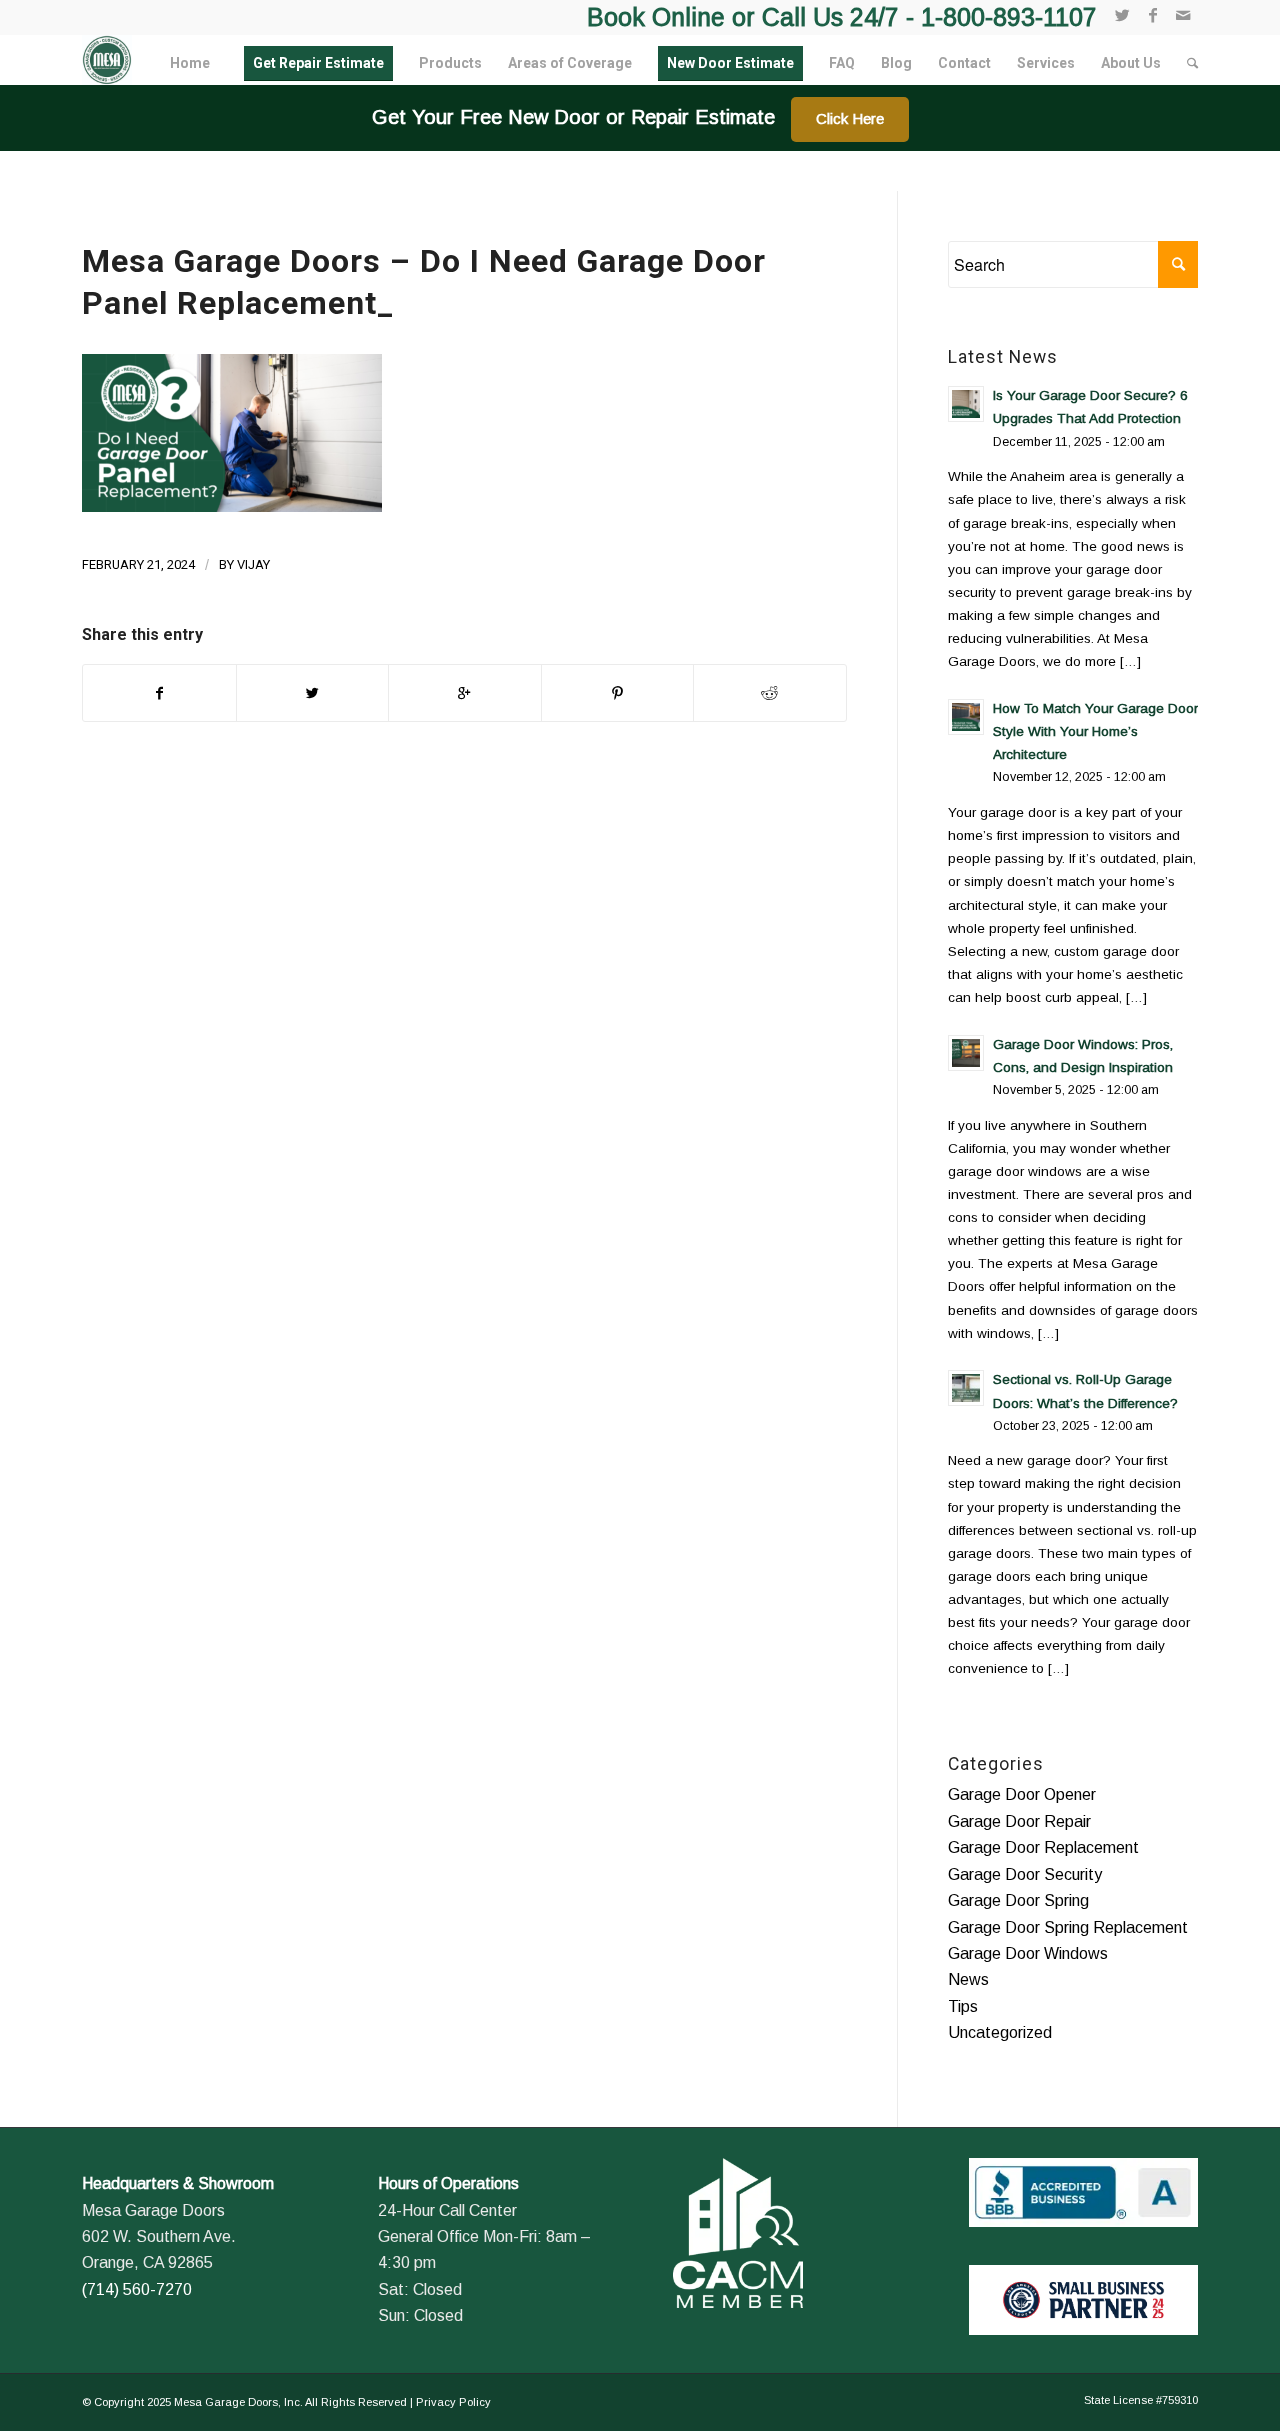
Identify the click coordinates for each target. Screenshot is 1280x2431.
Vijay (253, 564)
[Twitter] (1122, 15)
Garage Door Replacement (1043, 1847)
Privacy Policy (453, 2402)
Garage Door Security (1025, 1874)
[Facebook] (1152, 15)
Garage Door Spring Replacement (1068, 1927)
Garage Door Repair (1019, 1821)
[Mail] (1183, 15)
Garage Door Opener (1022, 1794)
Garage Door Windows (1028, 1953)
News (968, 1979)
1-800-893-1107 (1009, 17)
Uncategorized (1000, 2032)
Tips (963, 2006)
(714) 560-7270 (137, 2289)
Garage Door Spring (1018, 1900)
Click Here (850, 118)
